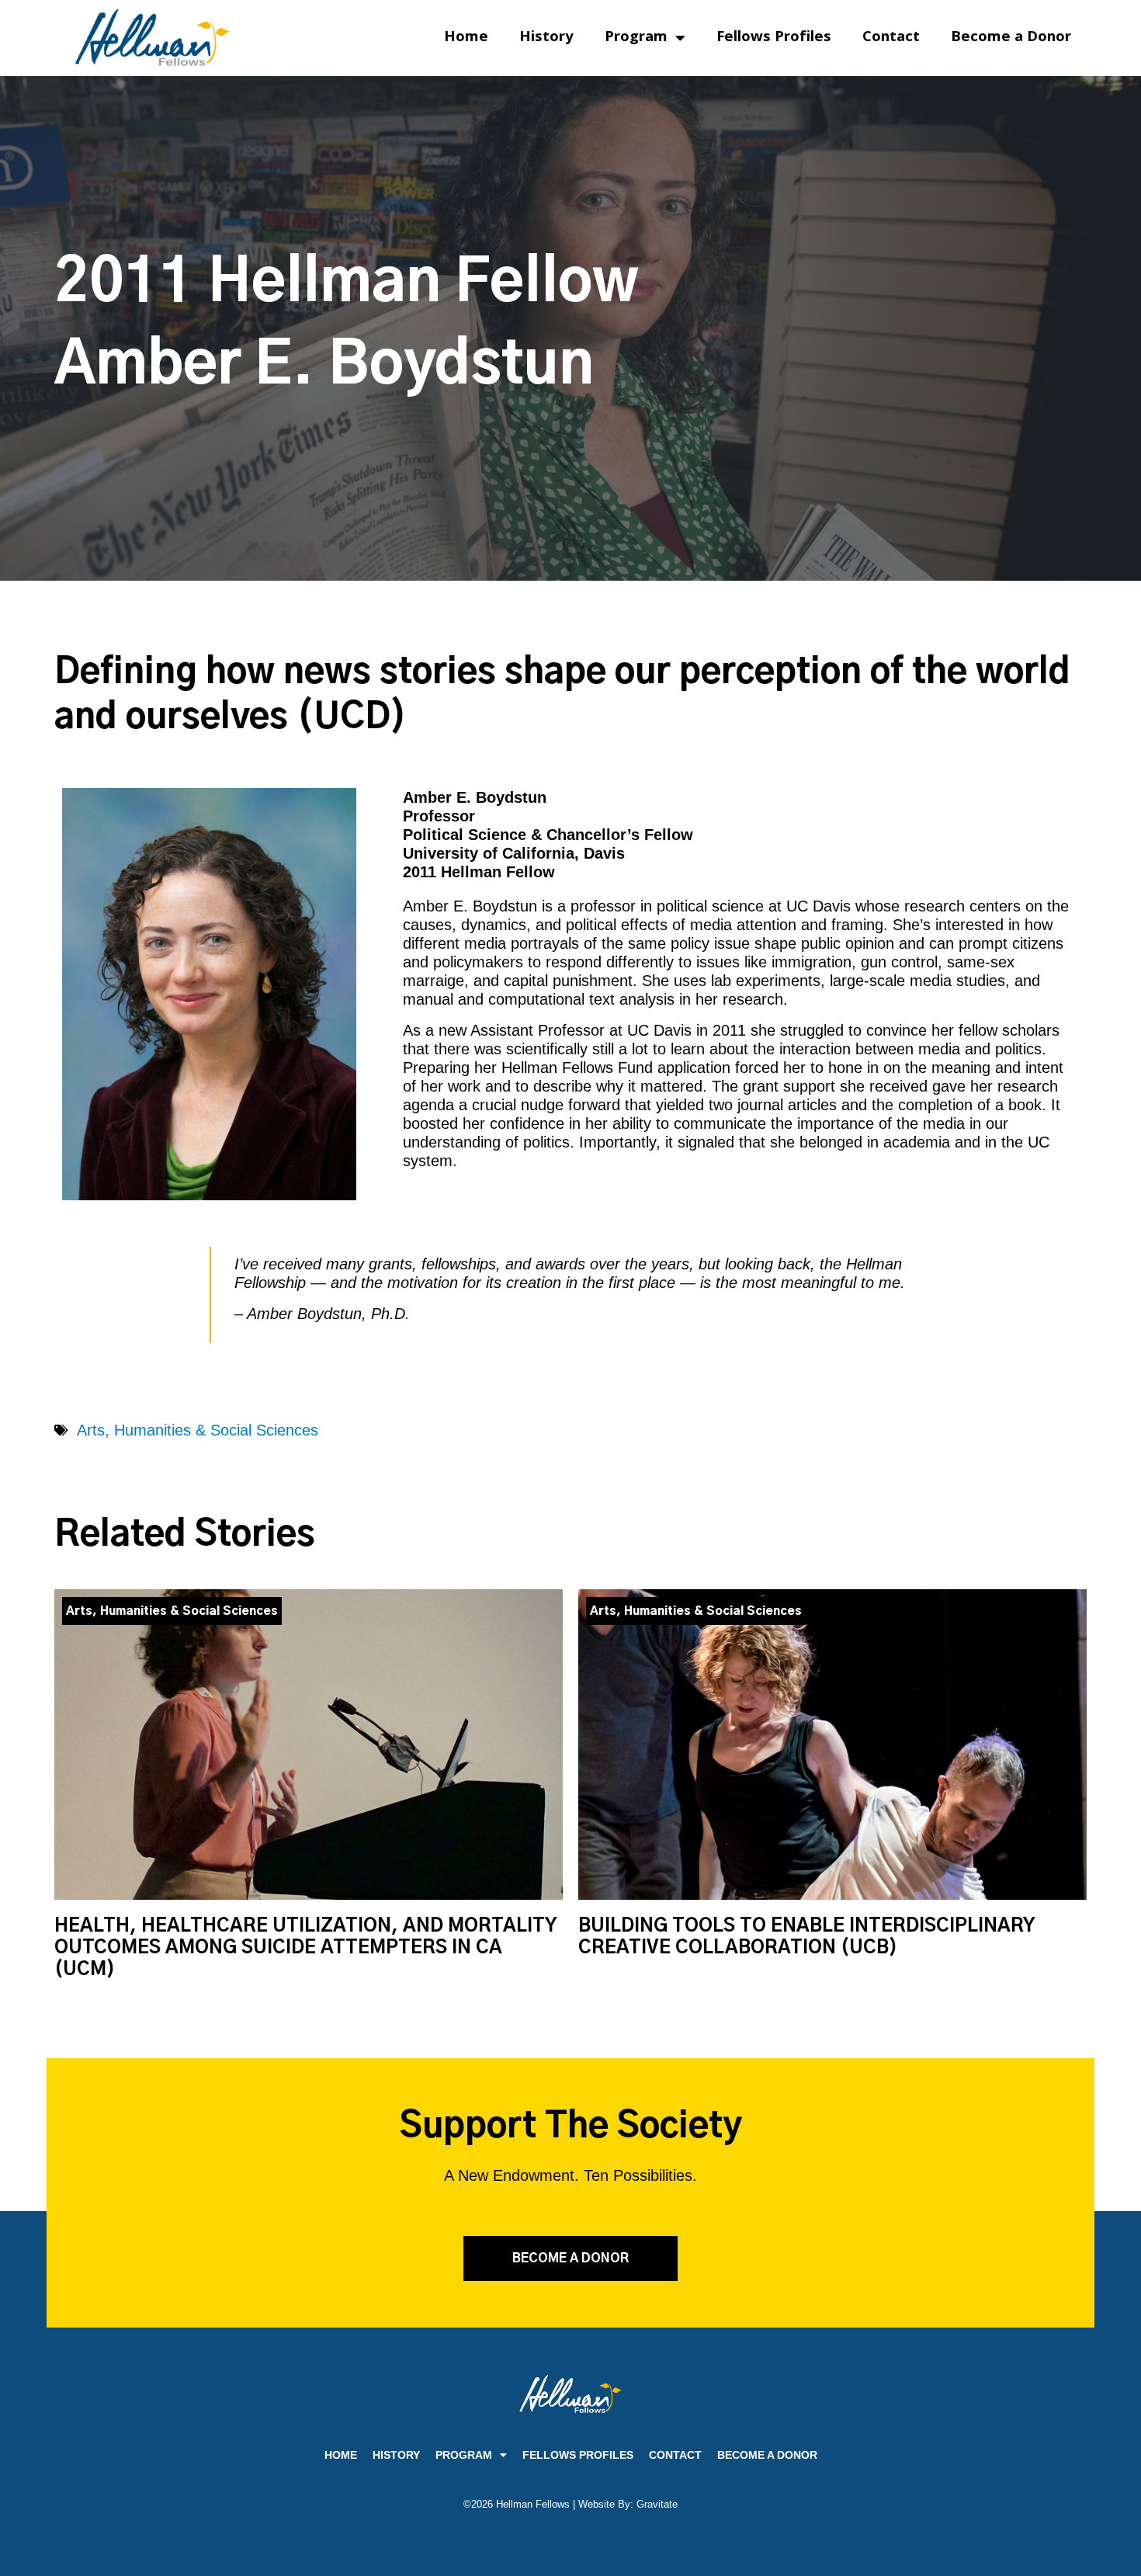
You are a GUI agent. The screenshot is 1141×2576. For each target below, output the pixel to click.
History (546, 38)
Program (636, 38)
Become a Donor (1011, 38)
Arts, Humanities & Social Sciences (198, 1430)
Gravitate (657, 2504)
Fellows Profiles (774, 38)
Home (466, 38)
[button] (570, 2258)
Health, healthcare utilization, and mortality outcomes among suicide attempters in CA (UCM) (306, 1948)
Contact (891, 38)
